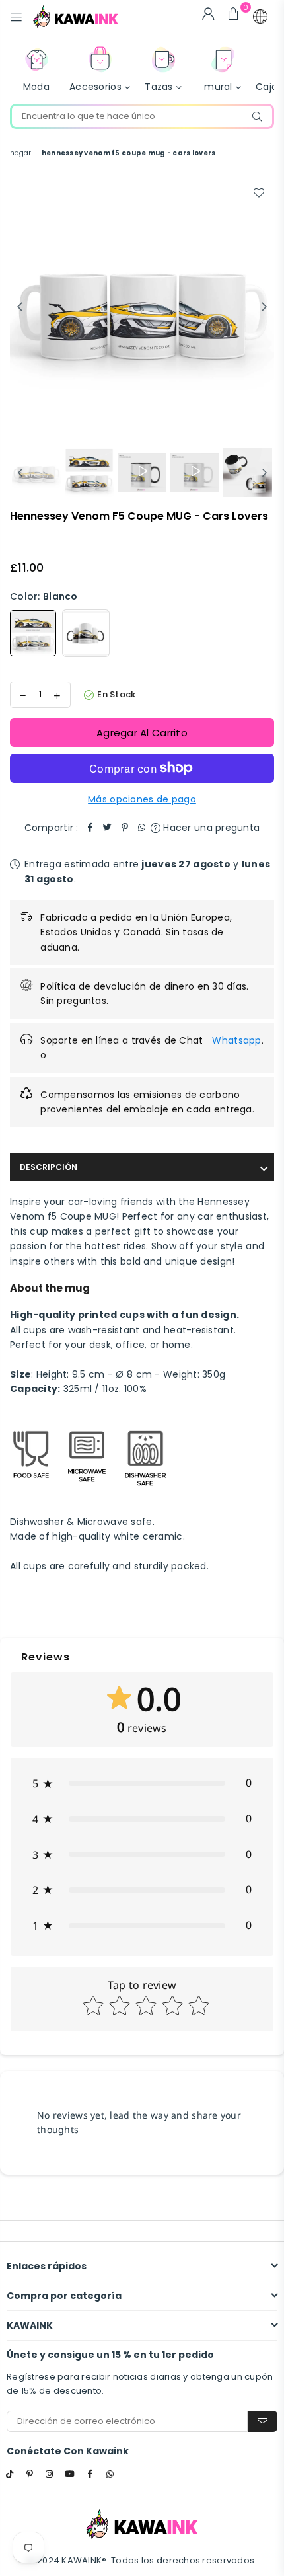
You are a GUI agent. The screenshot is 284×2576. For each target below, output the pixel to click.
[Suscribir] (263, 2421)
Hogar (20, 153)
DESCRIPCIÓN (49, 1167)
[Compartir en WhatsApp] (142, 828)
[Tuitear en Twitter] (108, 828)
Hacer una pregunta (210, 828)
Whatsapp (236, 1040)
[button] (260, 17)
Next (264, 307)
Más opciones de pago (142, 799)
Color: (44, 596)
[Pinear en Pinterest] (125, 828)
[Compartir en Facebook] (90, 828)
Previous (20, 307)
